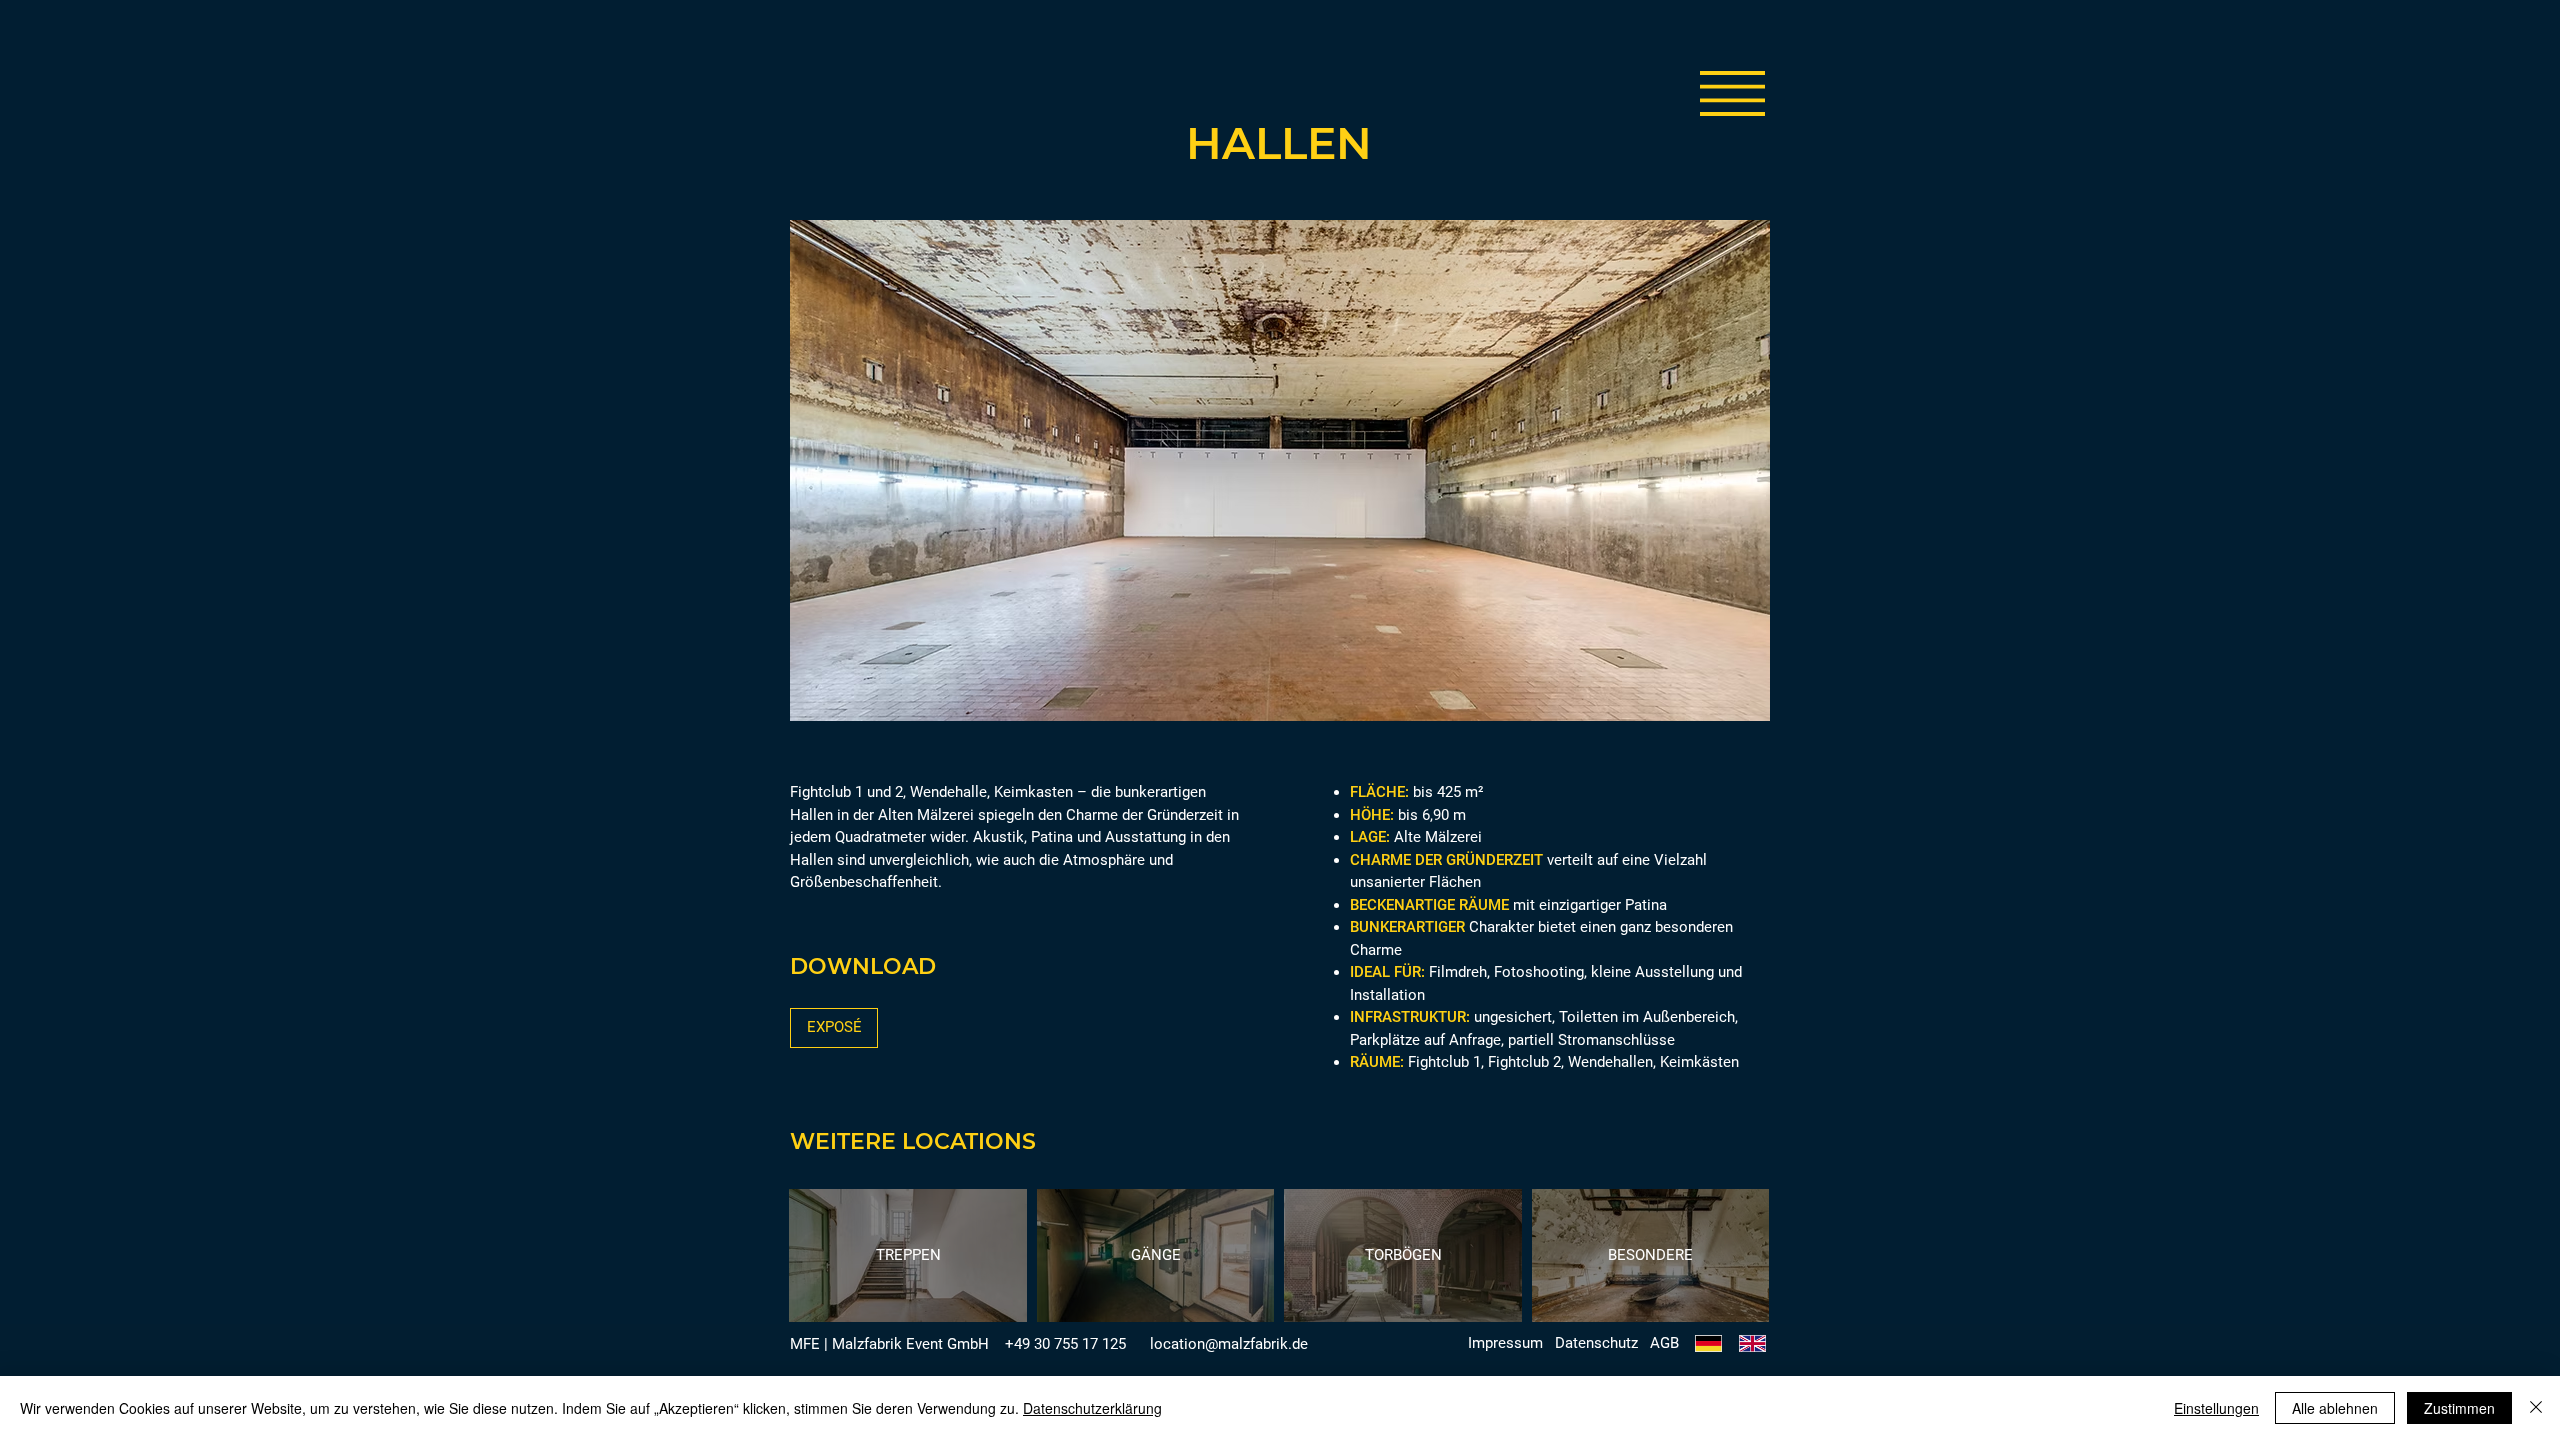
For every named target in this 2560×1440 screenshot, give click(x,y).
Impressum (1505, 1343)
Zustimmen (2459, 1408)
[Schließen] (2536, 1408)
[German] (1708, 1343)
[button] (1732, 93)
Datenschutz (1596, 1343)
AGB (1664, 1343)
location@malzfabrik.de (1229, 1344)
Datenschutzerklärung (1092, 1408)
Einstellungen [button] (2216, 1408)
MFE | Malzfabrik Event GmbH (889, 1344)
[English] (1752, 1343)
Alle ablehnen (2335, 1408)
